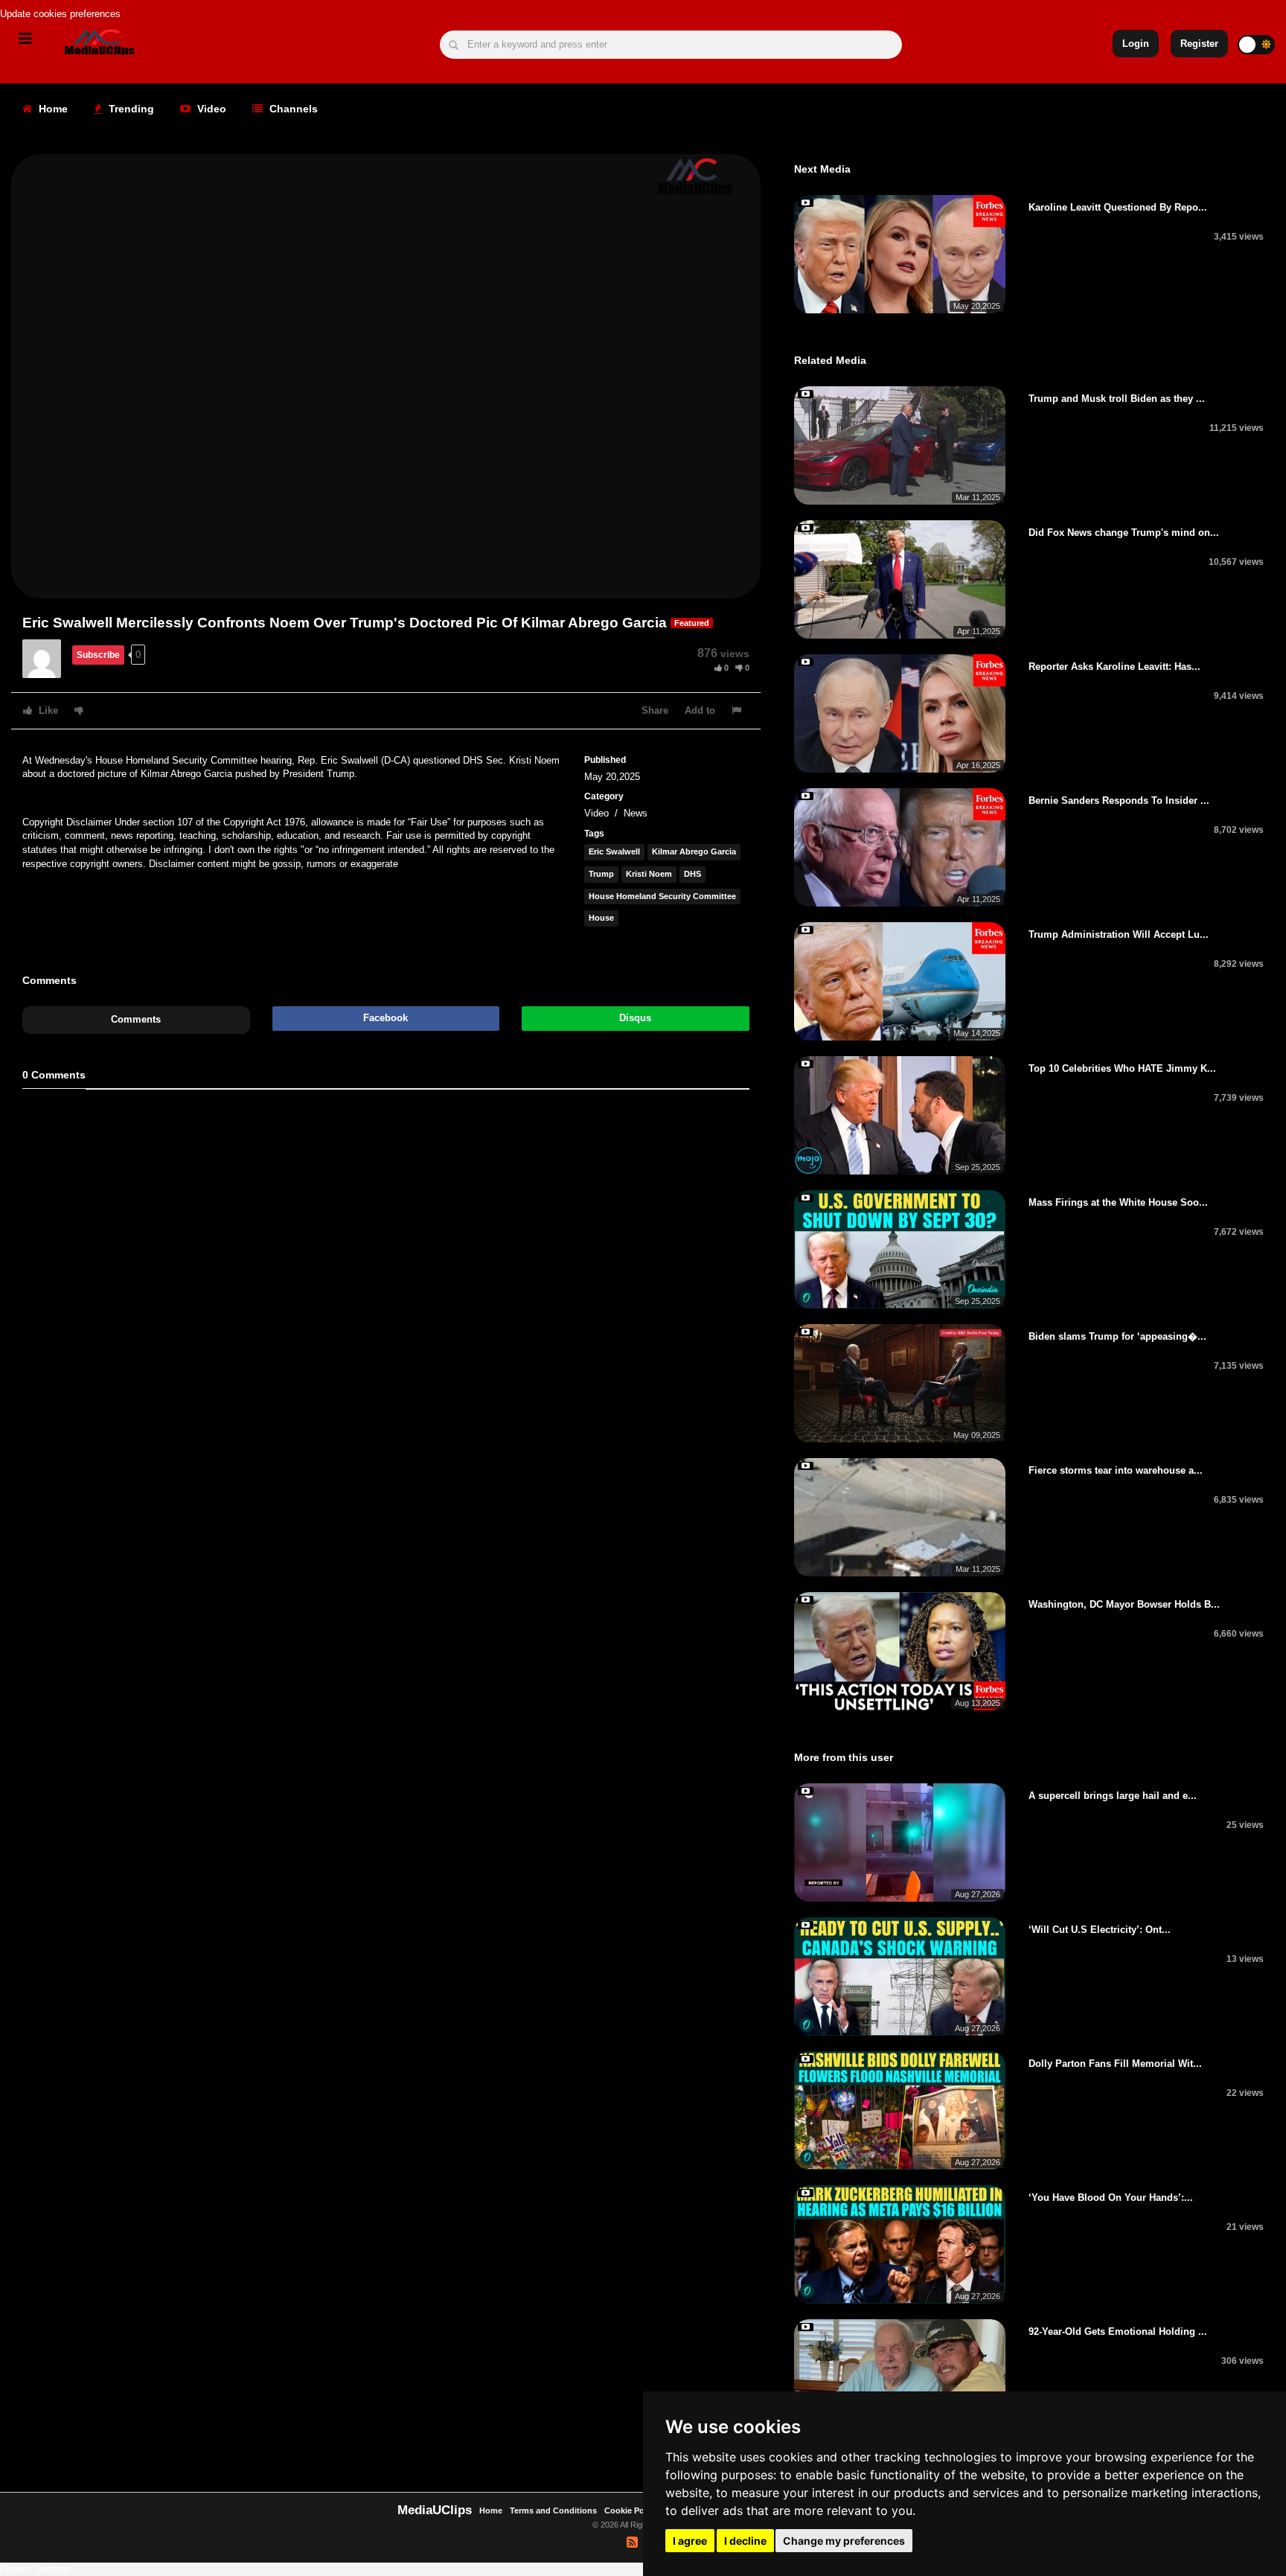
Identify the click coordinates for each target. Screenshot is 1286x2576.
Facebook (386, 1018)
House (601, 918)
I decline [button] (745, 2541)
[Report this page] (738, 710)
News (636, 813)
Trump (601, 874)
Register (1199, 44)
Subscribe (98, 655)
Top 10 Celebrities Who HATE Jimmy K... (1122, 1068)
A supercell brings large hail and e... (1113, 1796)
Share (655, 710)
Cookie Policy (632, 2511)
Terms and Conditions (553, 2511)
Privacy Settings (36, 2569)
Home (52, 109)
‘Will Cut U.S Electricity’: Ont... (1100, 1930)
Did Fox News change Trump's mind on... (1124, 533)
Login (1136, 44)
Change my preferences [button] (844, 2541)
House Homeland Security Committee (662, 896)
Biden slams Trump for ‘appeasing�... (1117, 1336)
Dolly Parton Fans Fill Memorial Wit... (1115, 2064)
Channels (292, 109)
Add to (700, 710)
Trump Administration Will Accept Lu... (1119, 934)
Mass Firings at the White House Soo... (1118, 1202)
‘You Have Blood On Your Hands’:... (1111, 2198)
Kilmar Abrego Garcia (694, 851)
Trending (130, 109)
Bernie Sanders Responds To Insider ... (1119, 800)
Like (47, 710)
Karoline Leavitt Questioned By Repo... (1118, 207)
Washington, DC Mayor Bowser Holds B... (1124, 1604)
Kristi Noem (649, 874)
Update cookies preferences (60, 14)
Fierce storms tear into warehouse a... (1116, 1470)
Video (210, 109)
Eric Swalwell (614, 851)
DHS (692, 874)
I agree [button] (690, 2541)
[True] (47, 658)
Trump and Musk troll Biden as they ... (1117, 399)
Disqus (635, 1018)
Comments (136, 1019)
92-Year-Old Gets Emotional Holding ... (1118, 2331)
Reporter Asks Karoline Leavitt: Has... (1114, 667)
